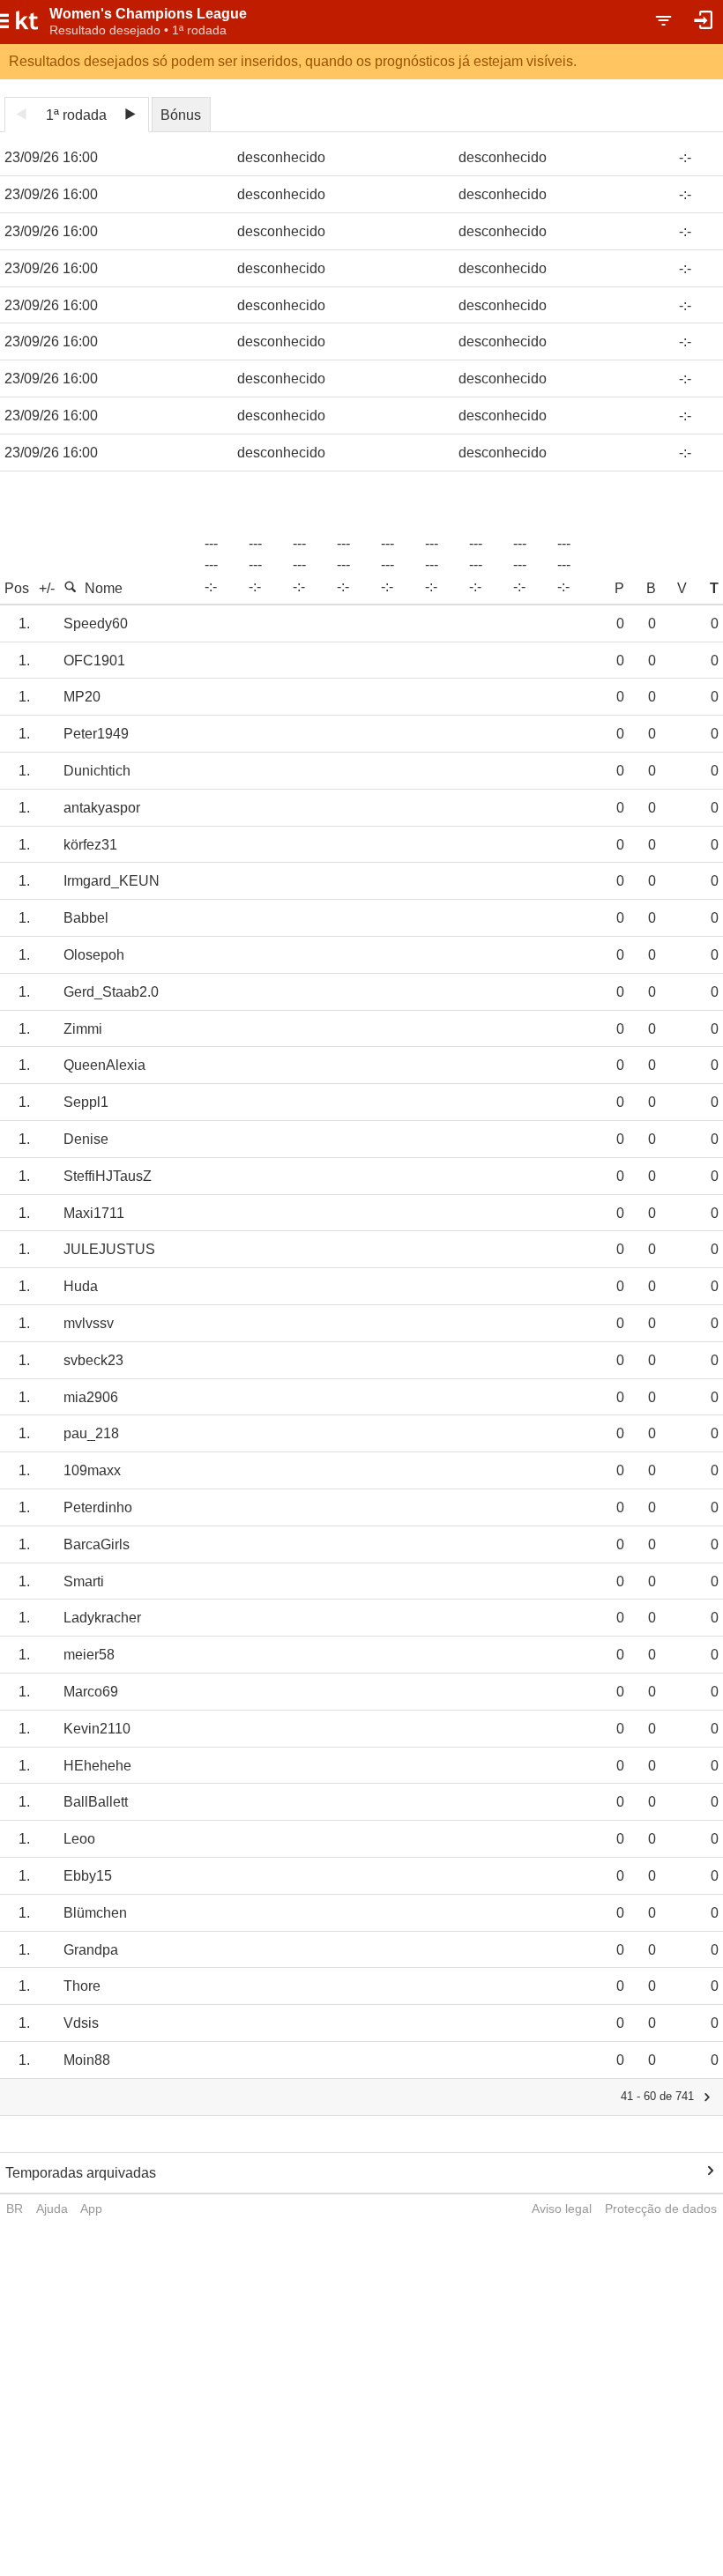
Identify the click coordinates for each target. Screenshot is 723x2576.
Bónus (181, 115)
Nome (104, 588)
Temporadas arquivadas (81, 2173)
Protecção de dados (661, 2209)
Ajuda (52, 2209)
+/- (47, 588)
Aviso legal (562, 2209)
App (91, 2209)
